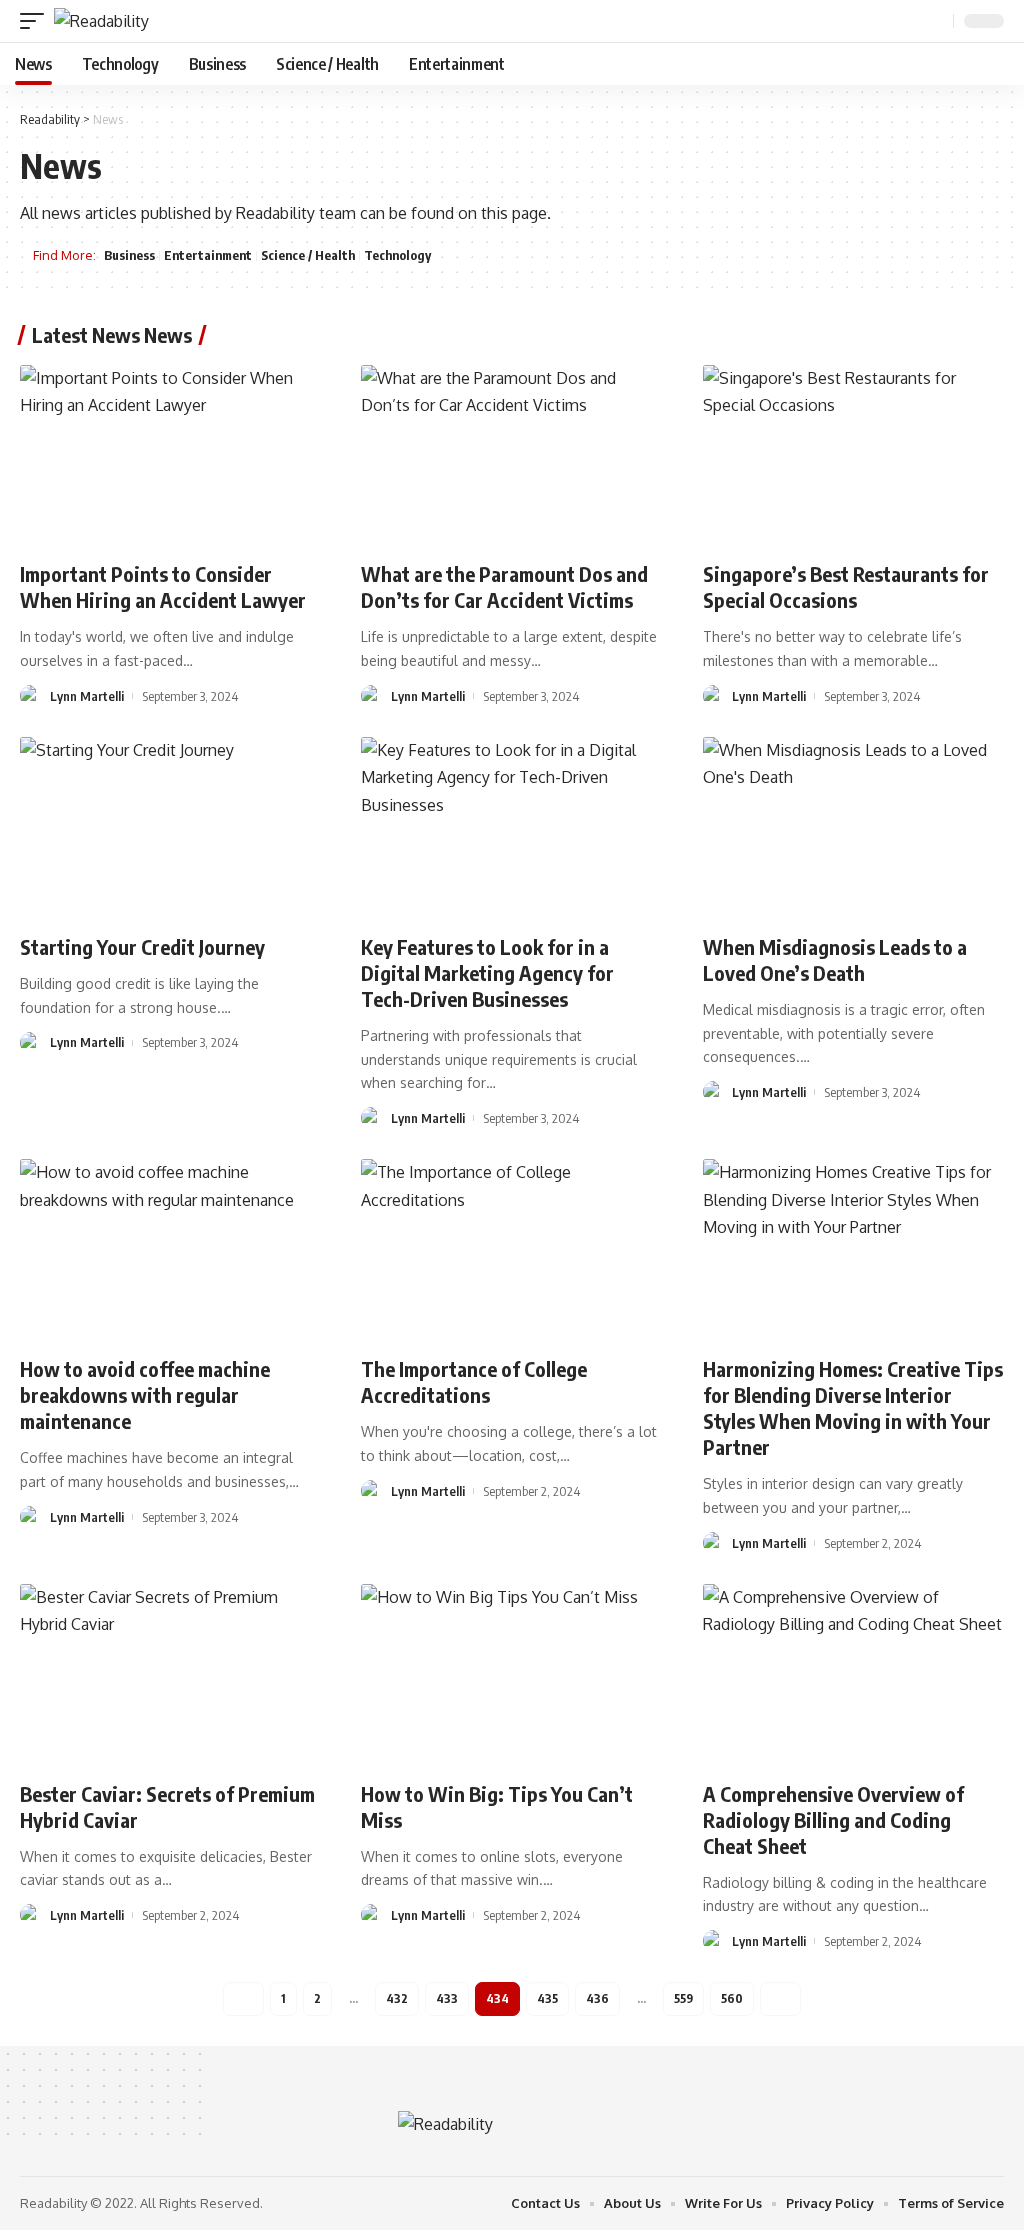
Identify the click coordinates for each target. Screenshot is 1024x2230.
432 (397, 1998)
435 (547, 1998)
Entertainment (208, 255)
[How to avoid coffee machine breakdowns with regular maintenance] (170, 1249)
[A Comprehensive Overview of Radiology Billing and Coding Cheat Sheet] (853, 1674)
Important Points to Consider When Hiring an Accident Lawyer (163, 586)
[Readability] (101, 21)
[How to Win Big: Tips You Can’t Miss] (511, 1674)
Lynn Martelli (87, 696)
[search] (936, 21)
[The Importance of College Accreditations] (511, 1249)
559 (683, 1998)
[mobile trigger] (37, 21)
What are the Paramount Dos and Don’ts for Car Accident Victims (504, 586)
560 (732, 1998)
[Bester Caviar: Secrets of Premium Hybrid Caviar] (170, 1674)
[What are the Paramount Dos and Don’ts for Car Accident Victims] (511, 455)
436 (597, 1998)
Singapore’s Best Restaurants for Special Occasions (846, 586)
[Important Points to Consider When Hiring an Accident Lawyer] (170, 455)
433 (447, 1998)
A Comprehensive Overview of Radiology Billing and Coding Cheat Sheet (833, 1819)
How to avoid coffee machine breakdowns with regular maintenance (145, 1394)
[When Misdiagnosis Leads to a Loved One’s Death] (853, 827)
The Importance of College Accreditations (474, 1381)
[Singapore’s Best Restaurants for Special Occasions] (853, 455)
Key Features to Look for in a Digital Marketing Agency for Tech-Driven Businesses (487, 972)
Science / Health (308, 255)
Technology (397, 255)
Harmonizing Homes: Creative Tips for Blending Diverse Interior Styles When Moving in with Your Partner (853, 1407)
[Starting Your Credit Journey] (170, 827)
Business (129, 255)
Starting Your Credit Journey (142, 946)
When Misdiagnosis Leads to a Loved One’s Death (835, 959)
